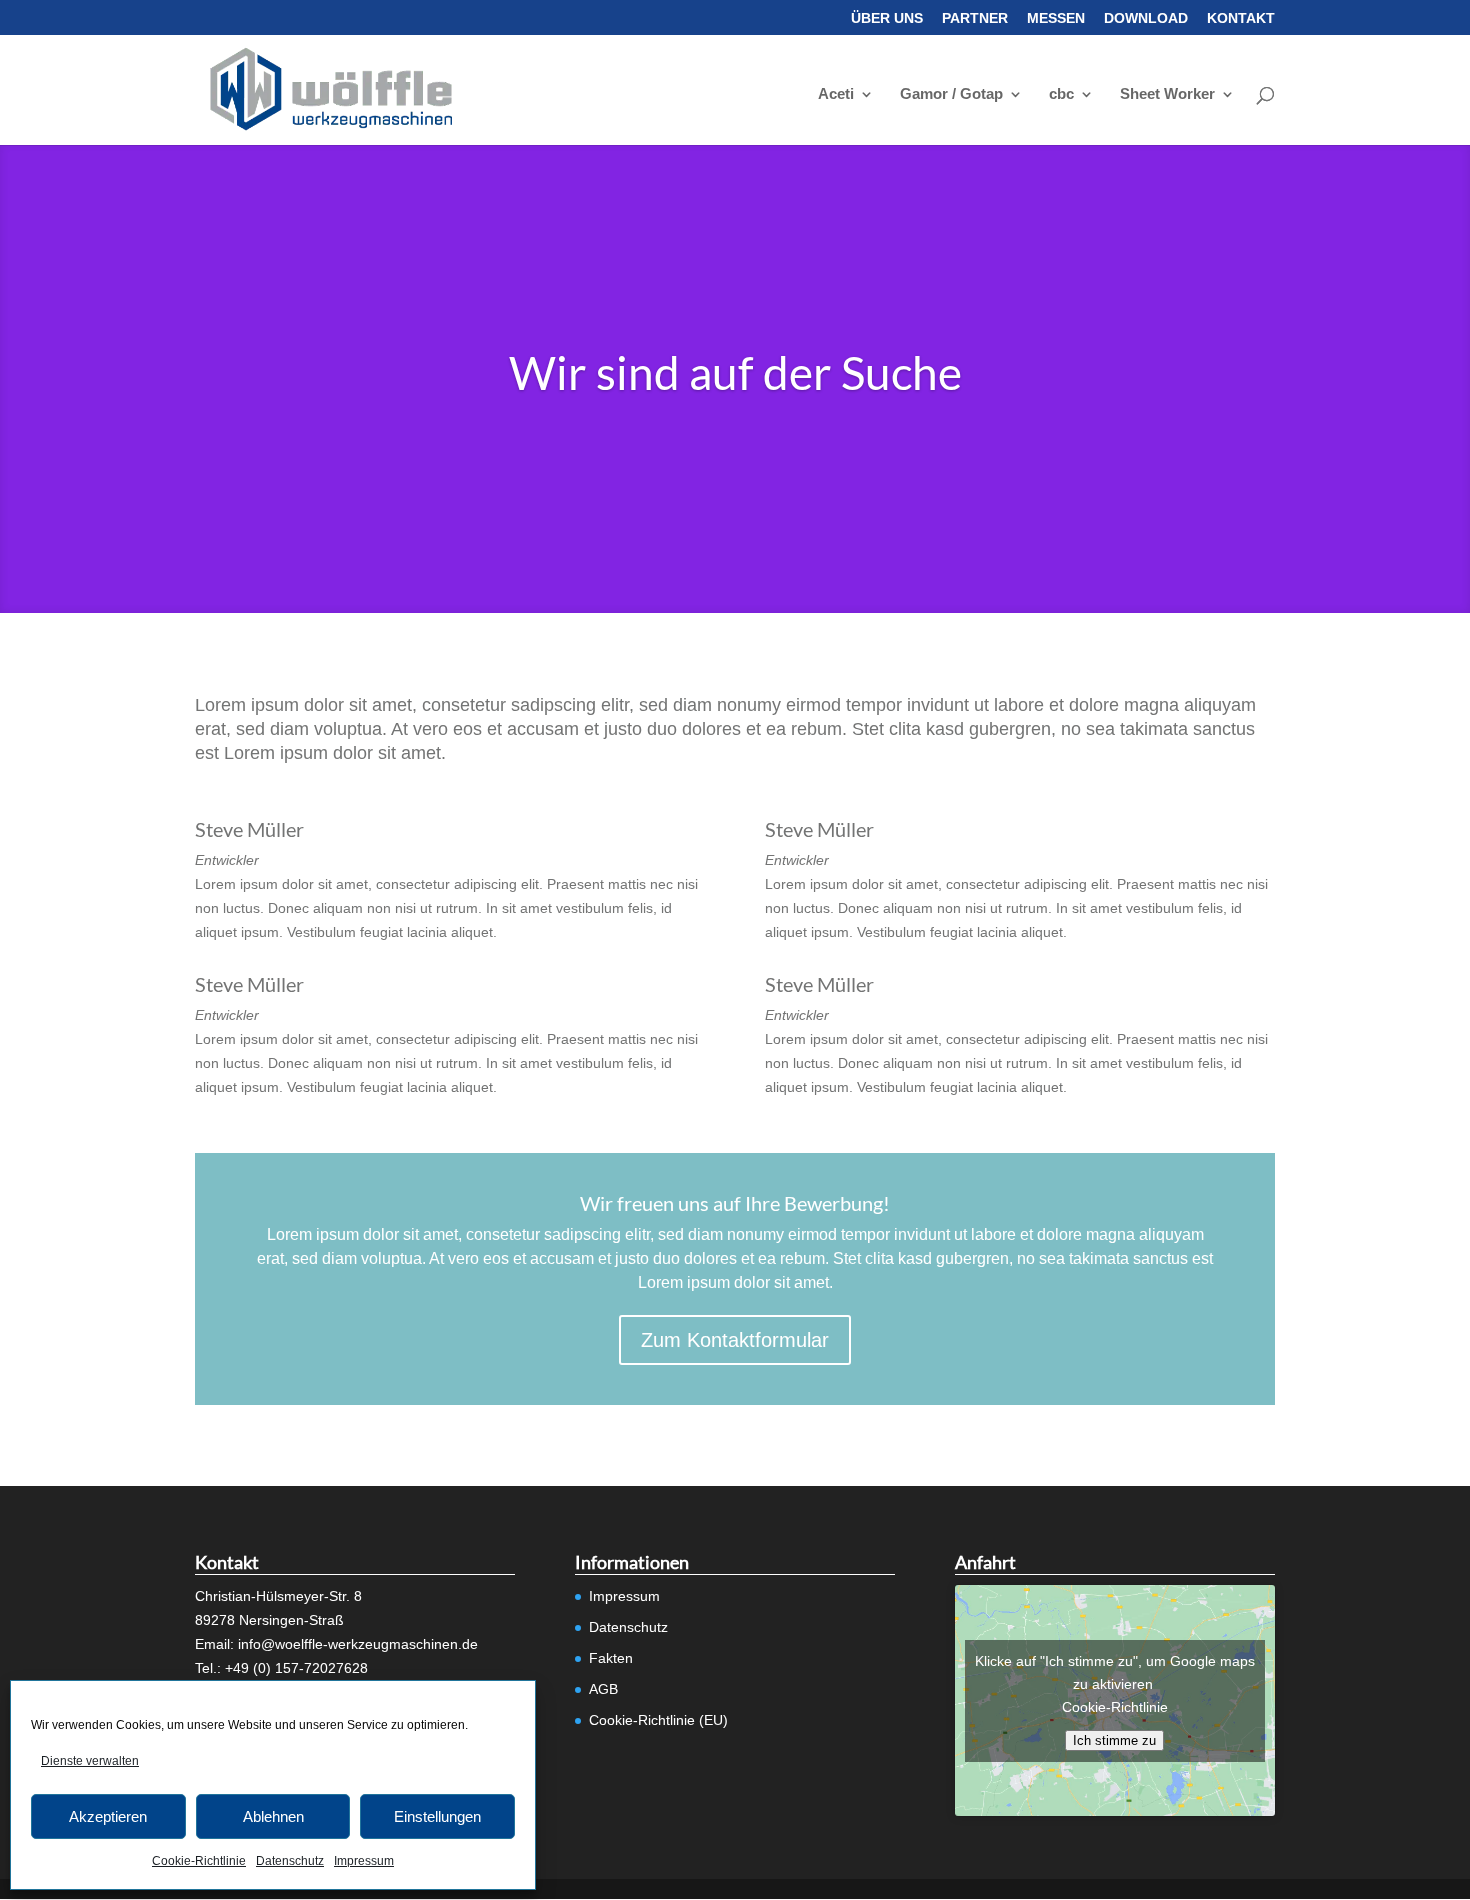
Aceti (836, 94)
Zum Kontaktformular (735, 1340)
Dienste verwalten (90, 1761)
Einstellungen (437, 1816)
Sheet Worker (1167, 94)
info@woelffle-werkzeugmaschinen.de (358, 1644)
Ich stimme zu (1114, 1740)
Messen (1056, 18)
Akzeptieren (108, 1816)
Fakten (611, 1658)
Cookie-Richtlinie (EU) (658, 1720)
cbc (1061, 94)
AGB (603, 1689)
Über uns (887, 18)
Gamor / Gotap (951, 94)
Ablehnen (273, 1816)
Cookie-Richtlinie (199, 1861)
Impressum (364, 1861)
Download (1146, 18)
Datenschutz (290, 1861)
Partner (975, 18)
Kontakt (1241, 18)
